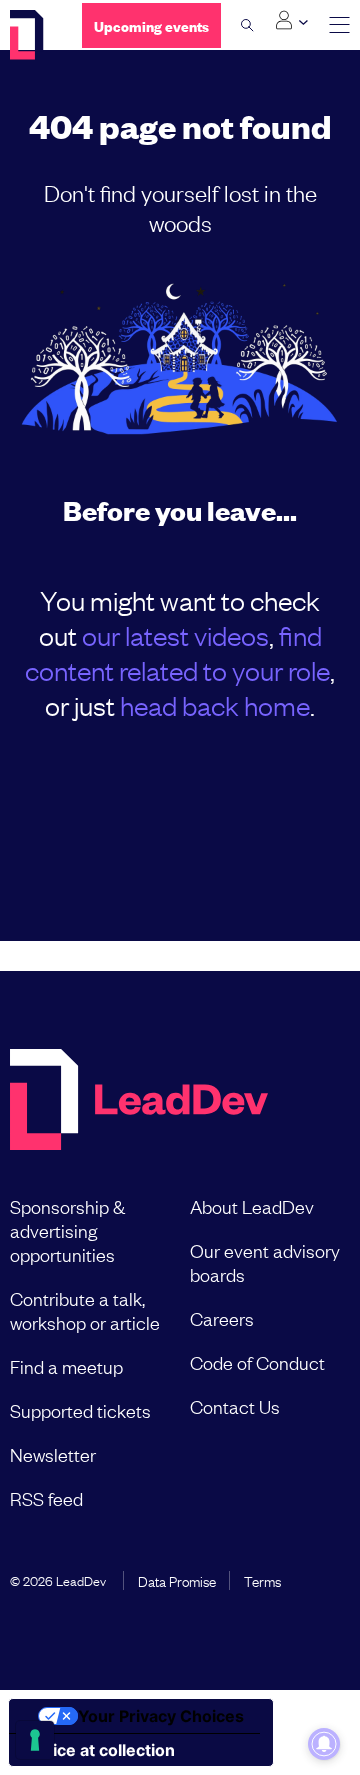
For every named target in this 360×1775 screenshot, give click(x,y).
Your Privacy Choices (161, 1716)
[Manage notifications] (324, 1744)
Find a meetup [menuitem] (66, 1366)
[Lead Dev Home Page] (139, 1101)
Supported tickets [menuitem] (80, 1410)
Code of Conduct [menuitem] (257, 1362)
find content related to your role (177, 652)
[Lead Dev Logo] (31, 35)
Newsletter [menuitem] (53, 1454)
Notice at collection (100, 1750)
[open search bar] (247, 25)
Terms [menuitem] (262, 1580)
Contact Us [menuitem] (235, 1406)
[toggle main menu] (339, 25)
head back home (215, 704)
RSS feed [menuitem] (46, 1498)
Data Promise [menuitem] (177, 1580)
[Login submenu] (291, 21)
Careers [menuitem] (222, 1318)
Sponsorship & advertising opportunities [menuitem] (67, 1230)
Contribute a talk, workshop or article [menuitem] (85, 1310)
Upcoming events (151, 25)
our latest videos (175, 634)
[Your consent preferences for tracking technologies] (35, 1740)
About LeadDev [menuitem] (252, 1206)
